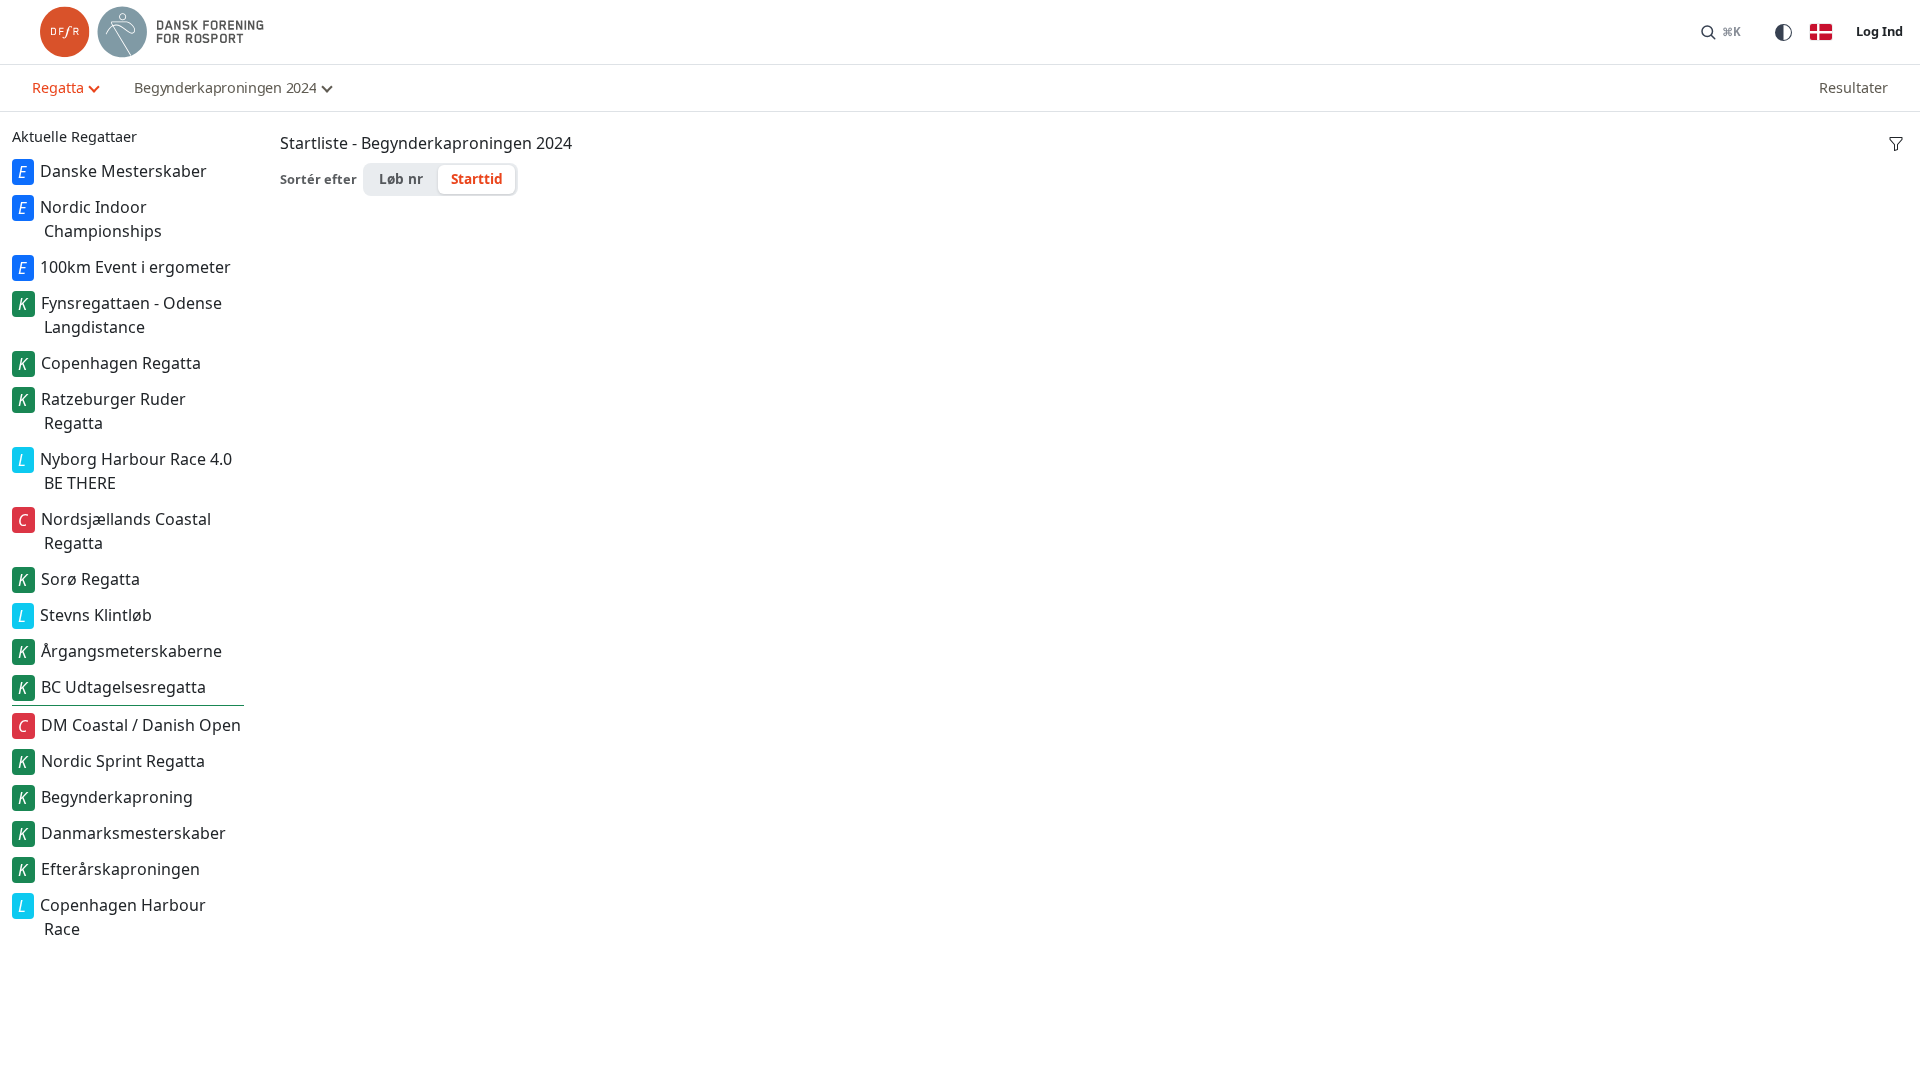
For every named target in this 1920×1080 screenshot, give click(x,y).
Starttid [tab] (477, 178)
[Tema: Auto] (1783, 32)
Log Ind (1879, 31)
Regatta (58, 87)
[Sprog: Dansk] (1821, 32)
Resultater (1853, 87)
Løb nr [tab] (401, 178)
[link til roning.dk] (152, 32)
